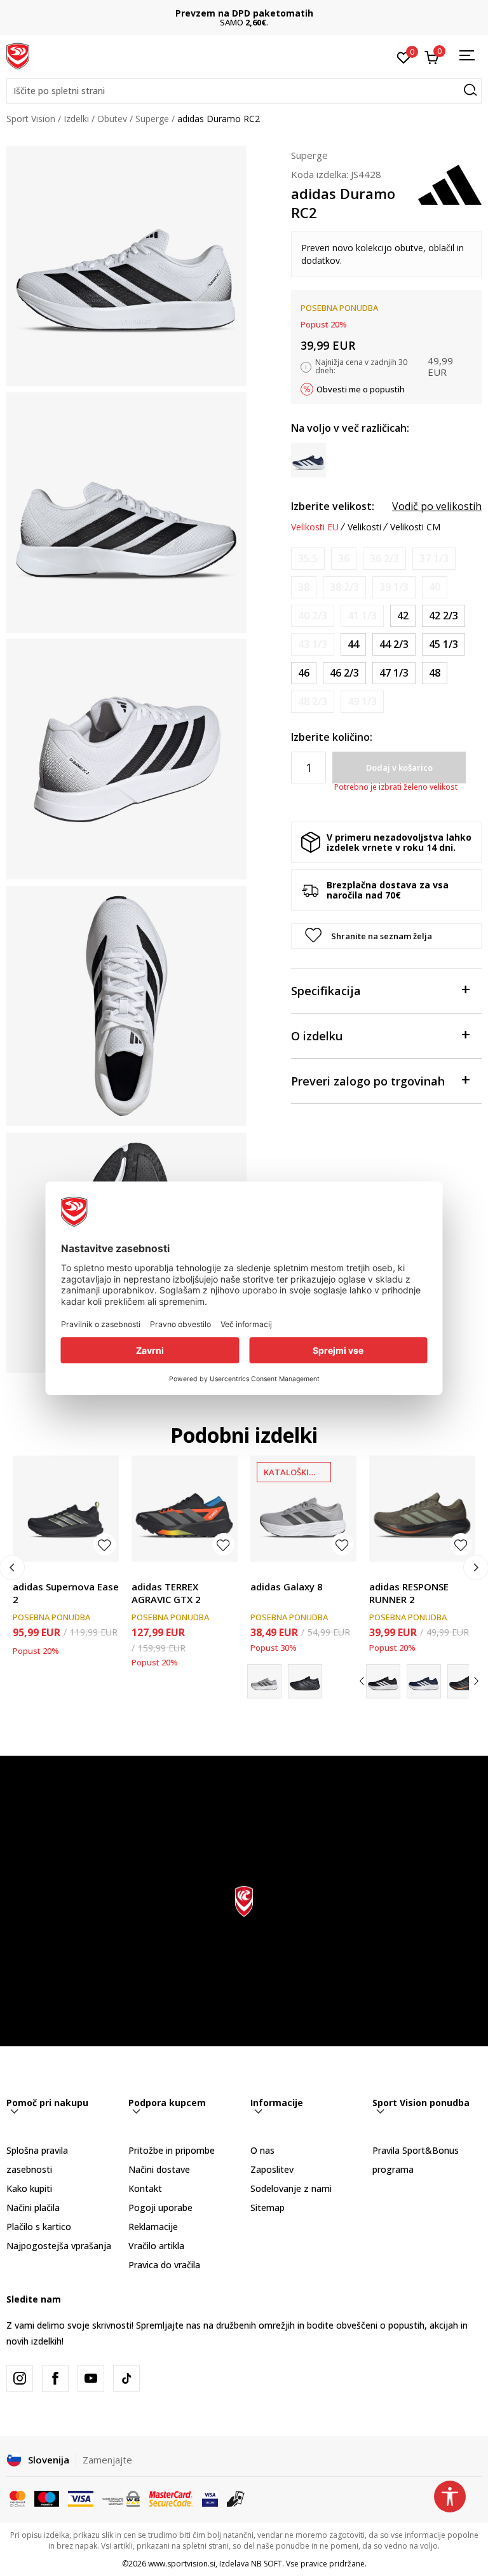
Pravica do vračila (164, 2265)
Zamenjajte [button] (107, 2460)
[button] (244, 91)
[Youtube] (91, 2378)
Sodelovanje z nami (291, 2188)
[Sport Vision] (18, 55)
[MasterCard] (17, 2498)
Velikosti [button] (364, 527)
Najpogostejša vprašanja (59, 2246)
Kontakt (145, 2188)
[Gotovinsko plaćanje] (236, 2498)
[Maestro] (47, 2498)
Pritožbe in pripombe (172, 2150)
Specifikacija (326, 991)
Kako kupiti (29, 2188)
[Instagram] (20, 2378)
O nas (262, 2150)
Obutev (112, 119)
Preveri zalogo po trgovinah (368, 1081)
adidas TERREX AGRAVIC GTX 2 (166, 1593)
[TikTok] (126, 2378)
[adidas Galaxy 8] (303, 1509)
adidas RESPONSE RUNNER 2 (409, 1593)
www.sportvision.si (182, 2564)
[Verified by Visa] (210, 2498)
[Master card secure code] (171, 2498)
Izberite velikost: (333, 506)
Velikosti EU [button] (315, 527)
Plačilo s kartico (39, 2227)
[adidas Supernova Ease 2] (66, 1509)
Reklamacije (153, 2227)
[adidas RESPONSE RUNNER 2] (422, 1509)
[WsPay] (121, 2498)
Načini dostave (159, 2169)
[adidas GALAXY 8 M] (305, 1681)
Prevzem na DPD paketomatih (244, 13)
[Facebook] (55, 2378)
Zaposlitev (272, 2169)
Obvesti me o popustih (361, 389)
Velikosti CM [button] (415, 527)
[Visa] (81, 2498)
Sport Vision (31, 119)
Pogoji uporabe (160, 2208)
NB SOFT (267, 2564)
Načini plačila (33, 2208)
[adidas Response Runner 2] (383, 1681)
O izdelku (317, 1036)
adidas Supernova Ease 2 (66, 1593)
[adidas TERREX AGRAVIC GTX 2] (185, 1509)
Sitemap (268, 2208)
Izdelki (76, 119)
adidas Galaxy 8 (287, 1587)
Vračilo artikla (156, 2246)
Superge (152, 119)
